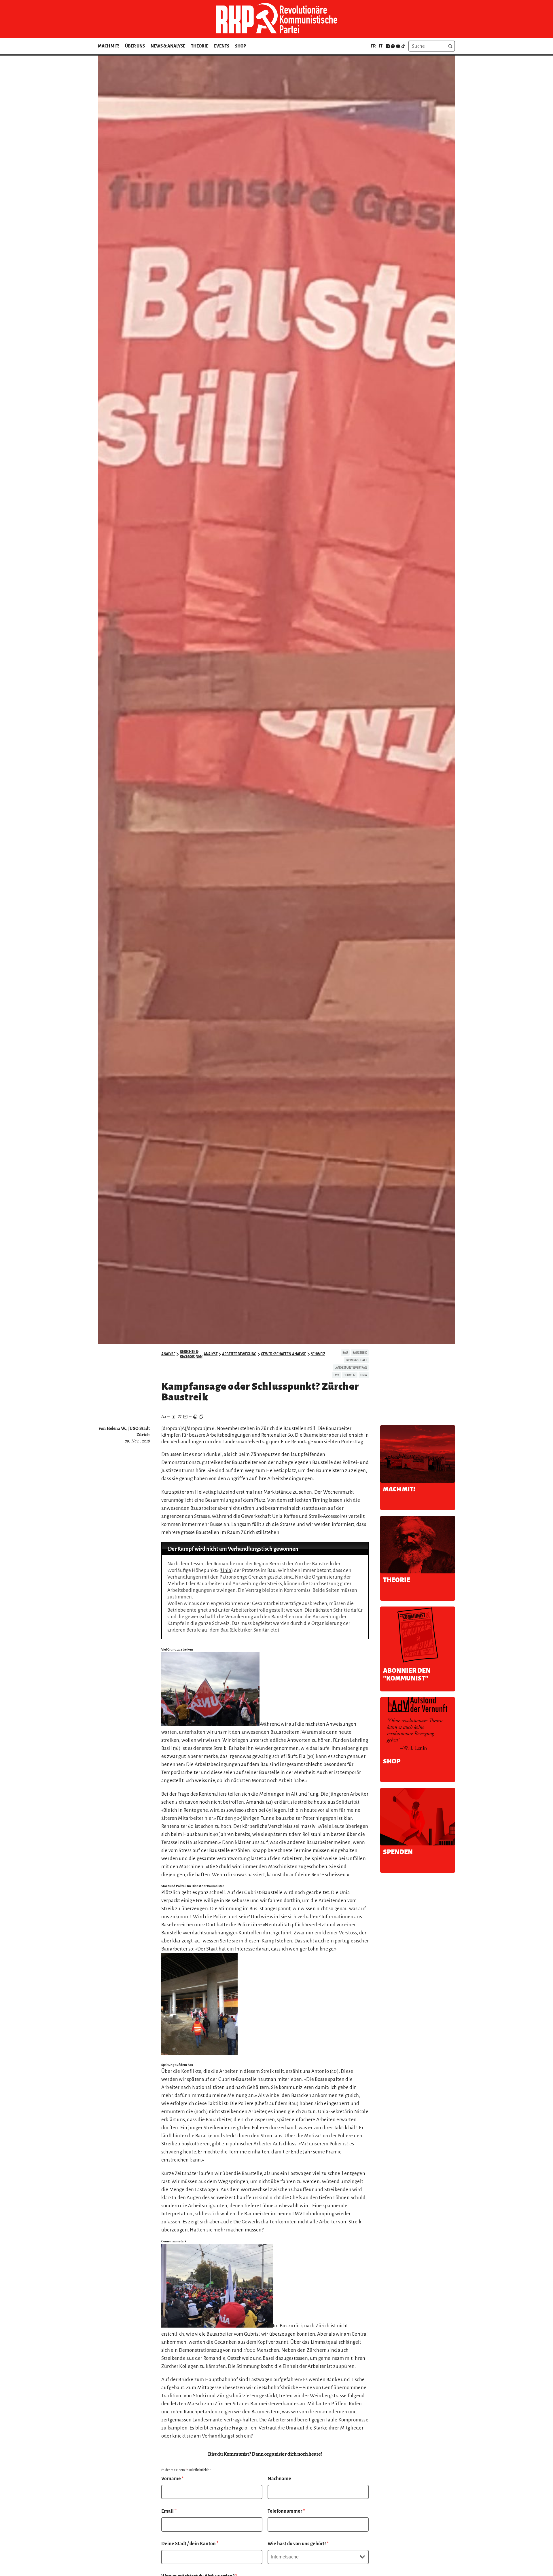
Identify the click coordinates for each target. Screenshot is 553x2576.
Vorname (173, 2479)
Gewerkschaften (276, 1354)
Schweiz (318, 1354)
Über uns (135, 46)
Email (169, 2511)
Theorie (200, 46)
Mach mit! (109, 46)
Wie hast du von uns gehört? (298, 2544)
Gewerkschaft (356, 1360)
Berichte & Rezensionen (191, 1354)
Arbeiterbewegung (239, 1354)
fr (373, 46)
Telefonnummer (286, 2511)
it (381, 46)
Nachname (279, 2479)
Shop (240, 46)
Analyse (168, 1354)
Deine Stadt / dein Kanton (190, 2544)
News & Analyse (168, 46)
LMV (336, 1375)
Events (222, 46)
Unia (364, 1375)
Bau (345, 1353)
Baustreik (360, 1353)
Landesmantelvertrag (351, 1368)
